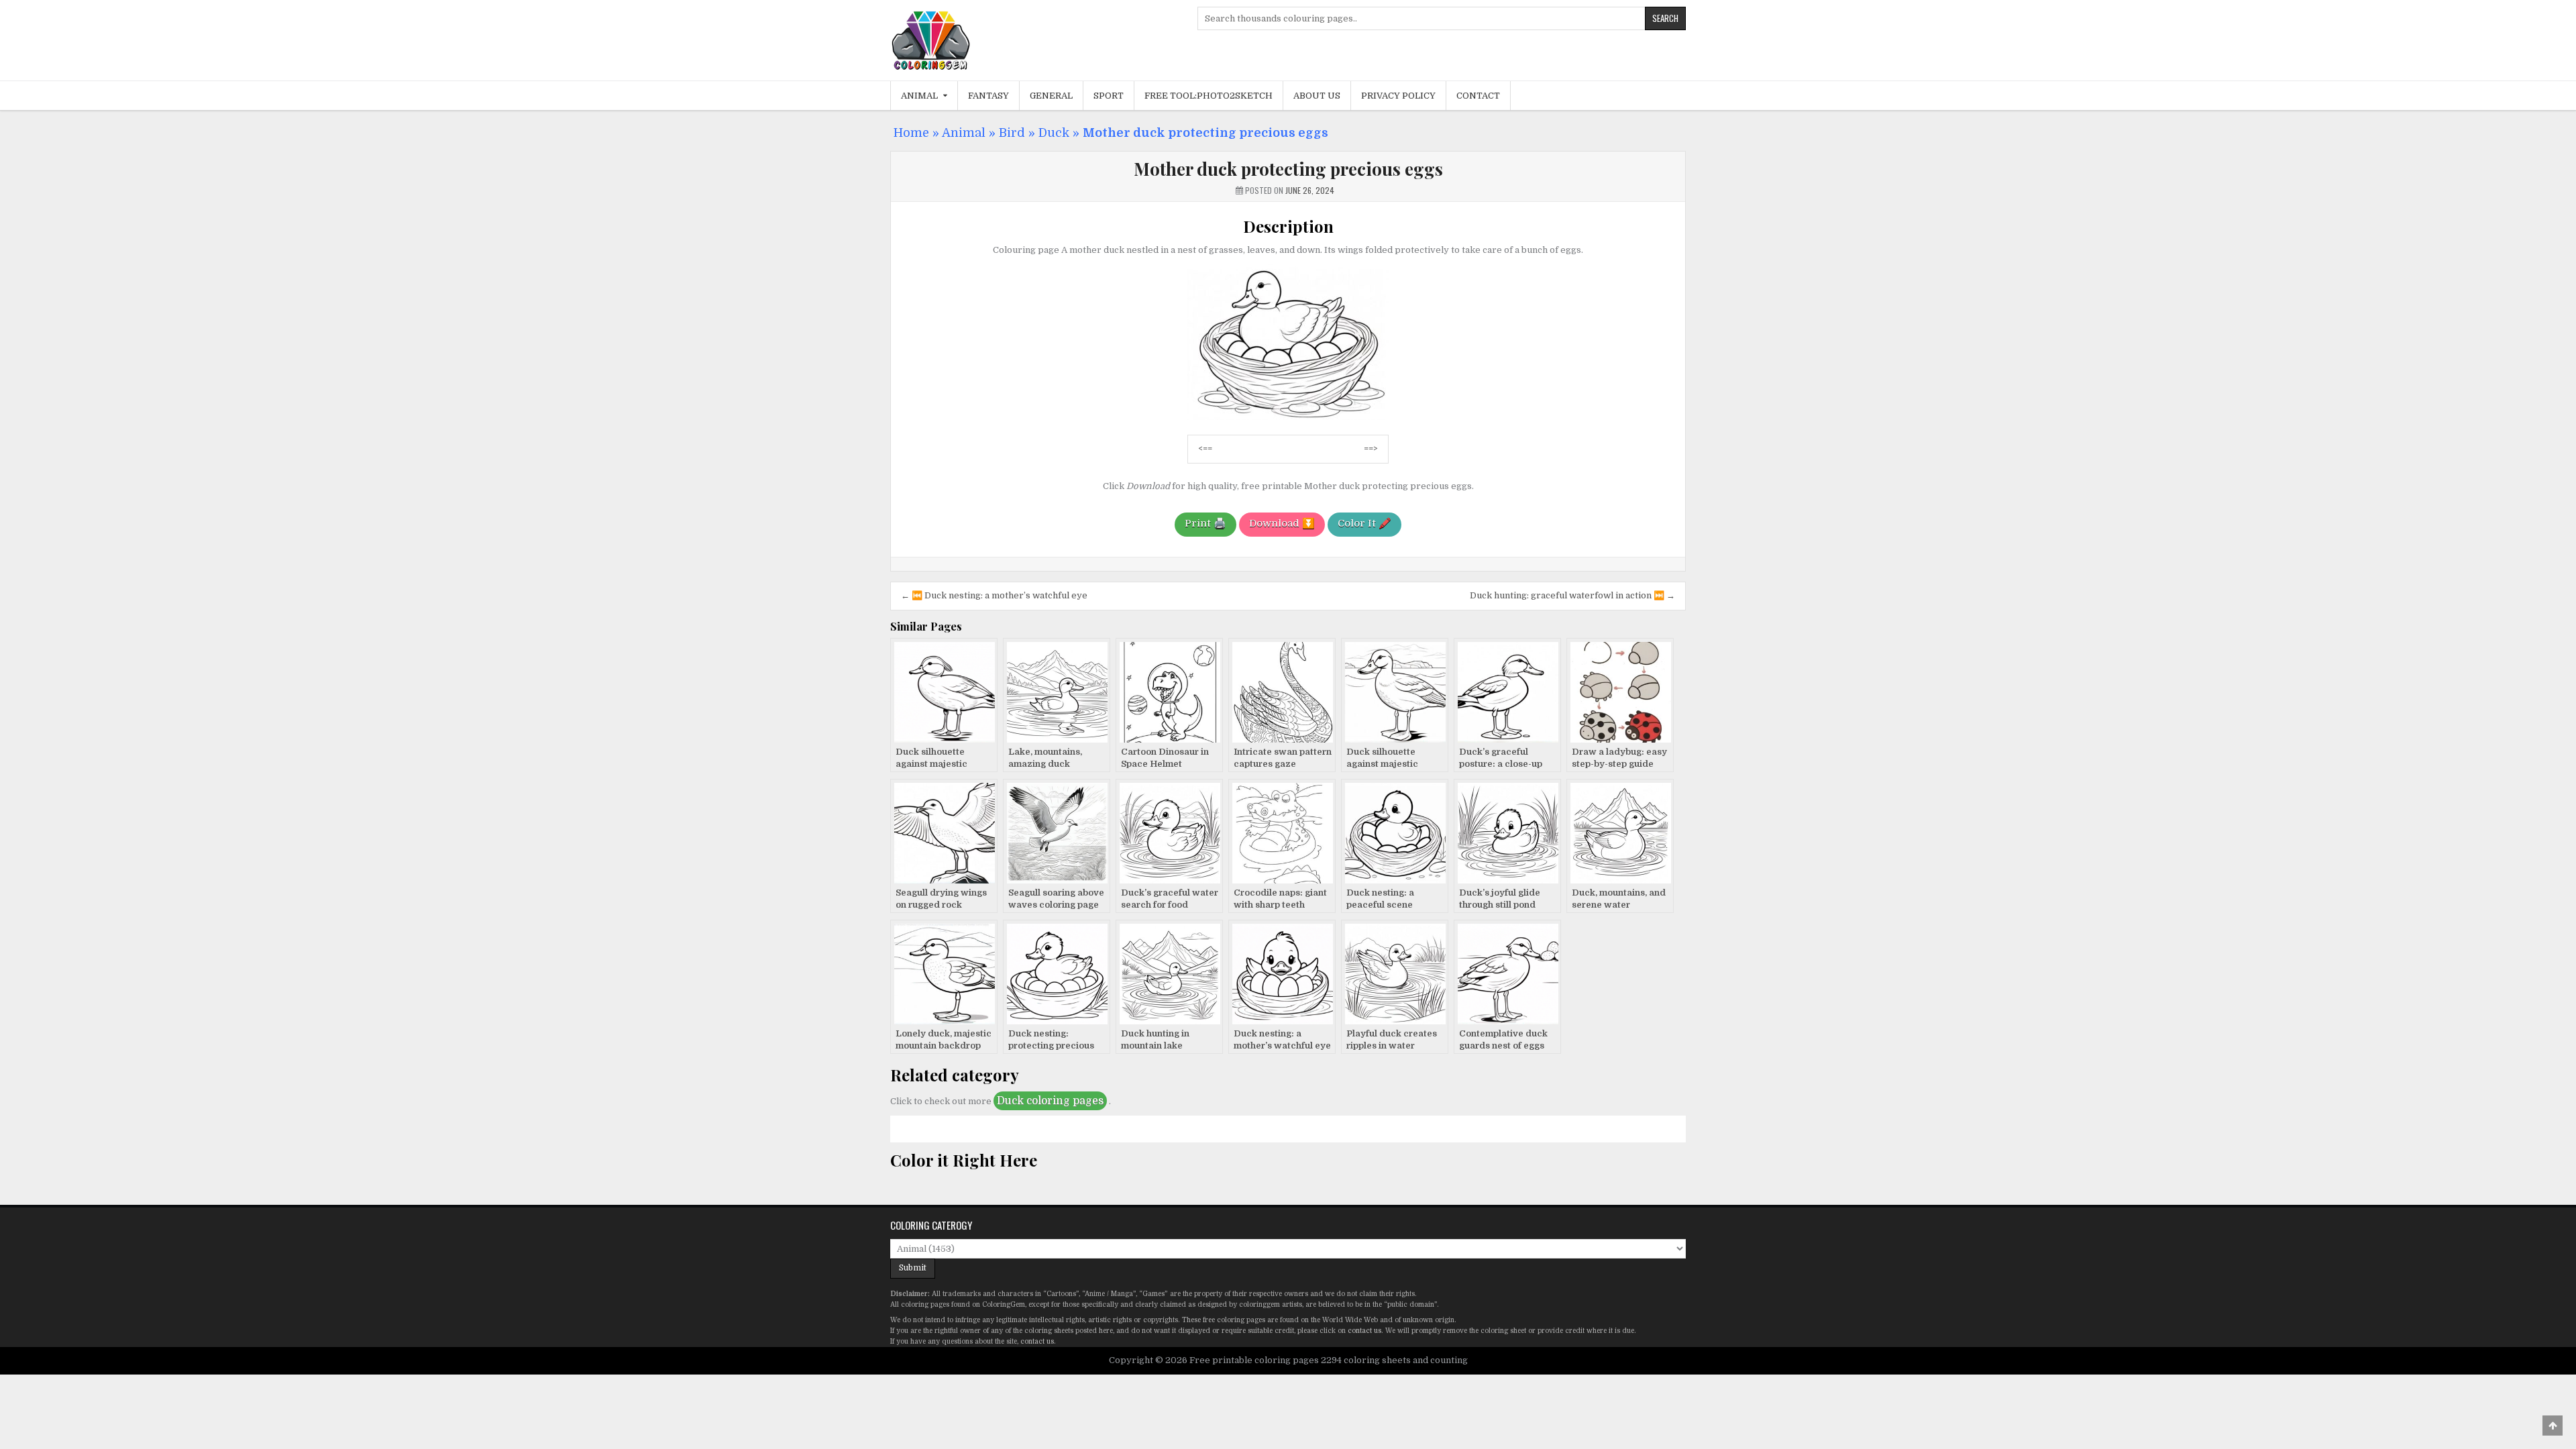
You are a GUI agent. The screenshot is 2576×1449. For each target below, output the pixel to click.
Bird (1012, 133)
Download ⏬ (1282, 523)
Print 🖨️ (1205, 523)
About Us (1317, 96)
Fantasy (988, 96)
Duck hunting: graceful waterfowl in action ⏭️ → (1572, 595)
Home (911, 133)
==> (1371, 448)
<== (1205, 448)
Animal (919, 96)
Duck (1054, 133)
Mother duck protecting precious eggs (1288, 169)
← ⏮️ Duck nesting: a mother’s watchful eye (994, 595)
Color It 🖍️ (1364, 523)
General (1051, 96)
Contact (1478, 96)
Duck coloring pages (1050, 1101)
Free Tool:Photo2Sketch (1209, 96)
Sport (1109, 96)
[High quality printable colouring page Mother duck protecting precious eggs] (1288, 417)
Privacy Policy (1398, 96)
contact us (1364, 1331)
